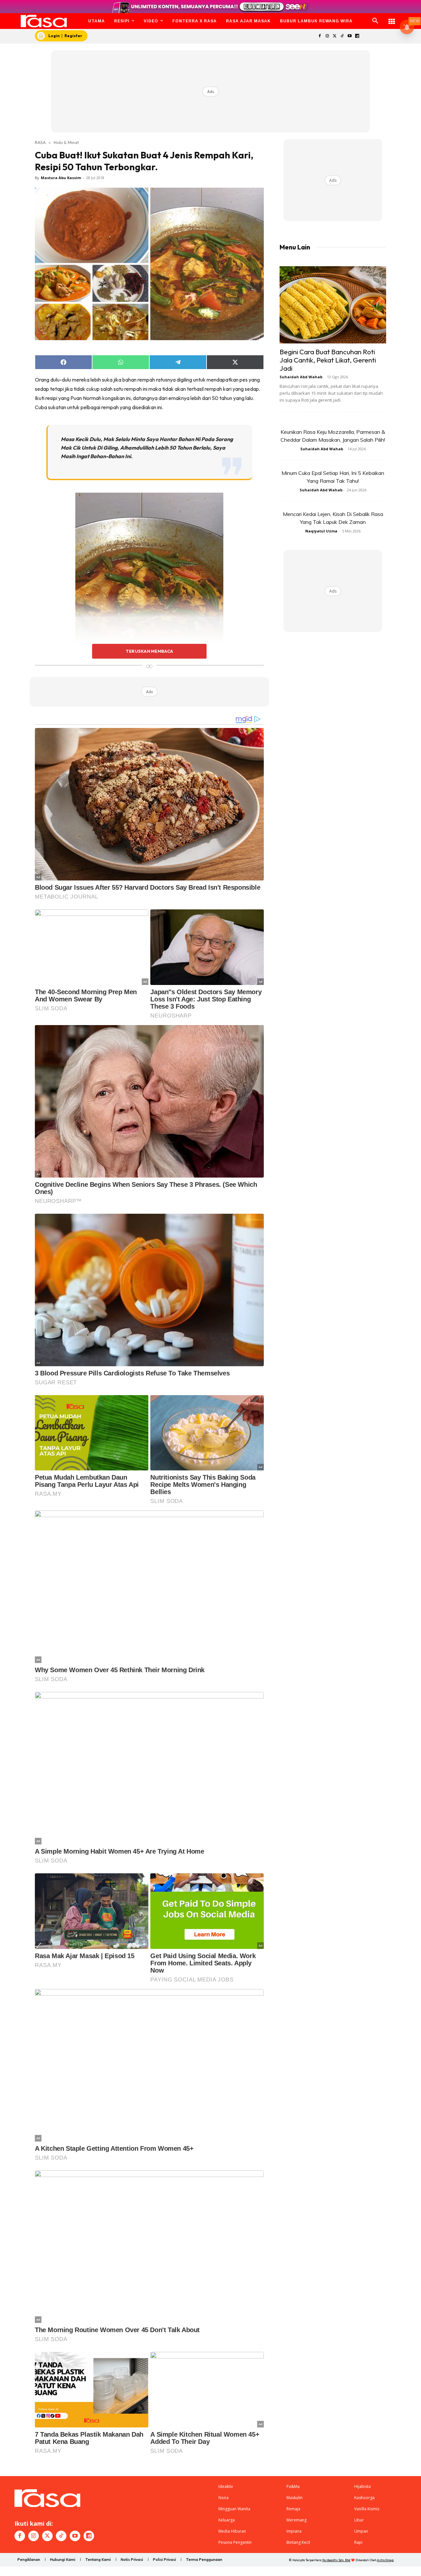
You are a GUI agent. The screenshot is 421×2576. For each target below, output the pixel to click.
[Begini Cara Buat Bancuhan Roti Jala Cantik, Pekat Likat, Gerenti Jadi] (333, 305)
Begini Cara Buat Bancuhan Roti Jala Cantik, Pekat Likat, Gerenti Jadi (328, 360)
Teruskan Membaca (149, 651)
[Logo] (44, 21)
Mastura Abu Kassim (61, 178)
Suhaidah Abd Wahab (301, 377)
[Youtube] (350, 36)
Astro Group (385, 2560)
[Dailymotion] (357, 36)
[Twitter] (335, 36)
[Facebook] (320, 36)
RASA (40, 142)
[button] (375, 21)
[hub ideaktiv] (392, 18)
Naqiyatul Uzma (321, 531)
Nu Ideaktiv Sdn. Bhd (336, 2560)
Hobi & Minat (66, 142)
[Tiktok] (342, 36)
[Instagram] (327, 36)
